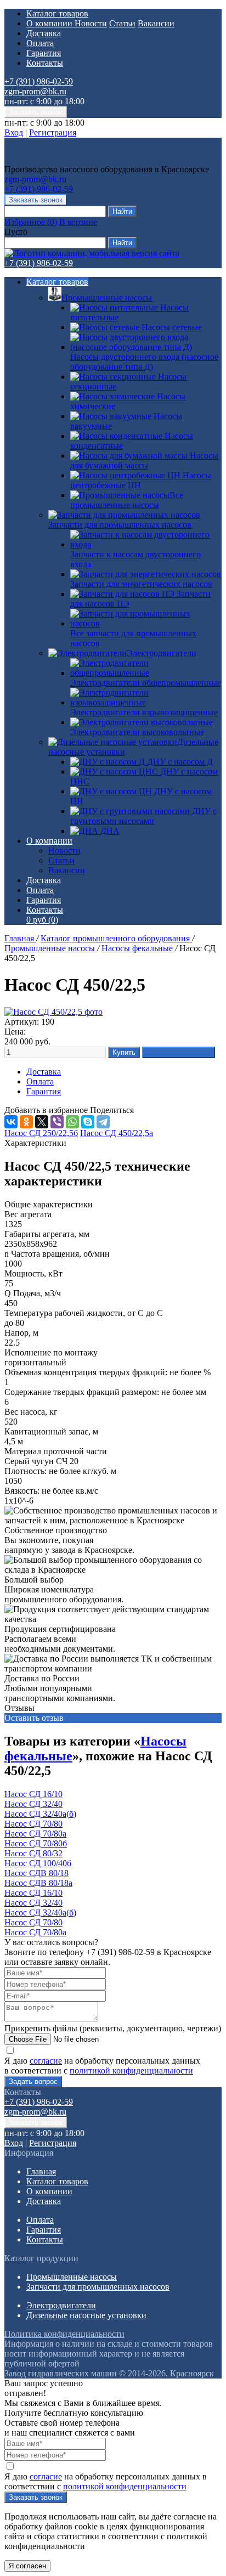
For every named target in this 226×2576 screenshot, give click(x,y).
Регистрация (53, 132)
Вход (14, 132)
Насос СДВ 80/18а (38, 1883)
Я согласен (27, 2566)
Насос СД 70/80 (33, 1824)
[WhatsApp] (72, 1122)
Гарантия (44, 53)
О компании (50, 23)
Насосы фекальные (138, 948)
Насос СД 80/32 (33, 1853)
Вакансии (156, 23)
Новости (91, 23)
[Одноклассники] (26, 1122)
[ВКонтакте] (11, 1122)
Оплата (40, 43)
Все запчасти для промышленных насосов (133, 638)
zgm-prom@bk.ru (35, 91)
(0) (42, 920)
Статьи (122, 23)
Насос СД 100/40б (38, 1863)
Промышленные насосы (107, 298)
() (31, 222)
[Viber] (57, 1122)
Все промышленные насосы (127, 500)
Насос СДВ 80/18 (36, 1873)
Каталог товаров (57, 13)
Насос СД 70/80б (36, 1843)
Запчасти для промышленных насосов (120, 525)
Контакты (45, 63)
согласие (46, 2061)
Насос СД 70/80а (35, 1834)
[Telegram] (103, 1122)
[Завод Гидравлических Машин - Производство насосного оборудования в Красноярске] (75, 159)
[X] (42, 1122)
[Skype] (88, 1122)
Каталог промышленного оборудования (116, 938)
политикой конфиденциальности (131, 2071)
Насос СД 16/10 (33, 1794)
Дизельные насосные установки (86, 2315)
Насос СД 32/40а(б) (40, 1814)
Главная (20, 938)
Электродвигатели (162, 653)
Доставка (44, 33)
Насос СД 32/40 (33, 1804)
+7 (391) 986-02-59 (39, 81)
